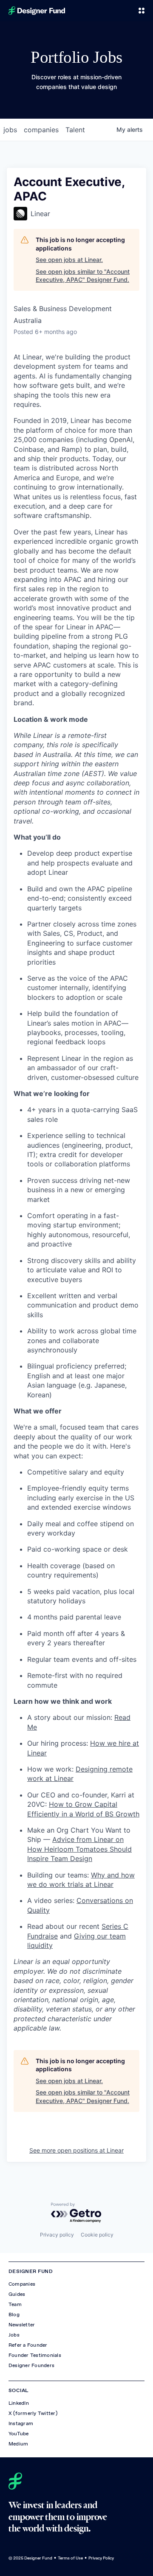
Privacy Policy (101, 2558)
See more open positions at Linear (76, 2150)
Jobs (14, 2335)
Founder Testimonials (35, 2355)
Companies (22, 2284)
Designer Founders (31, 2365)
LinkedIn (19, 2403)
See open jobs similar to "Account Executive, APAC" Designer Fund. (83, 276)
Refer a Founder (28, 2345)
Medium (18, 2444)
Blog (14, 2315)
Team (15, 2304)
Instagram (21, 2423)
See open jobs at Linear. (69, 260)
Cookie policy (97, 2235)
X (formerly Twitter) (33, 2413)
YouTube (19, 2434)
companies (41, 130)
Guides (17, 2294)
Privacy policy (57, 2235)
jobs (10, 130)
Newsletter (22, 2325)
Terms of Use (70, 2558)
